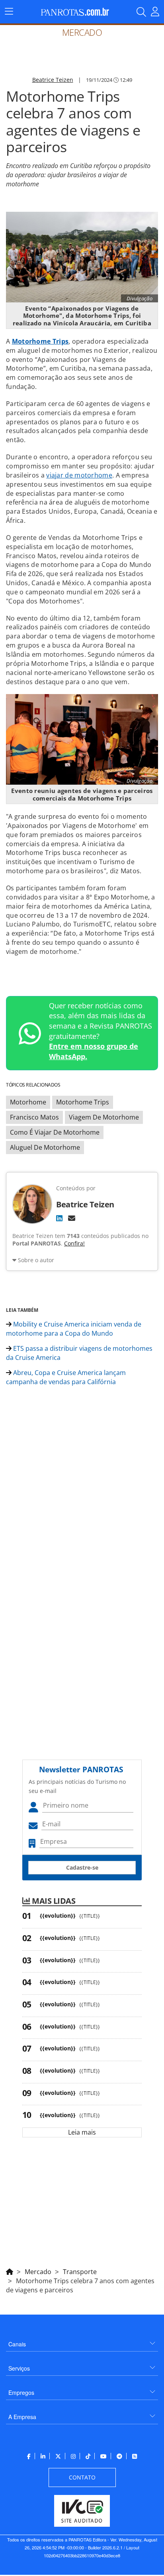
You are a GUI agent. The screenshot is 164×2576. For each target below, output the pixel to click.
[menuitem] (82, 2341)
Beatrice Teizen (53, 80)
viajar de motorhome (79, 475)
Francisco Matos (34, 1117)
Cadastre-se (82, 1867)
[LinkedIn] (59, 1218)
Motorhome (28, 1102)
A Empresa (22, 2417)
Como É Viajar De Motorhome (55, 1132)
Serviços (19, 2368)
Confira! (74, 1243)
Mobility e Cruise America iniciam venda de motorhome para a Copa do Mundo (74, 1329)
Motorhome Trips (40, 341)
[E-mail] (72, 1218)
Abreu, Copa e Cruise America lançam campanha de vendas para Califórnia (66, 1377)
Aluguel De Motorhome (45, 1147)
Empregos (21, 2392)
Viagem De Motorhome (104, 1117)
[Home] (10, 2270)
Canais (17, 2344)
